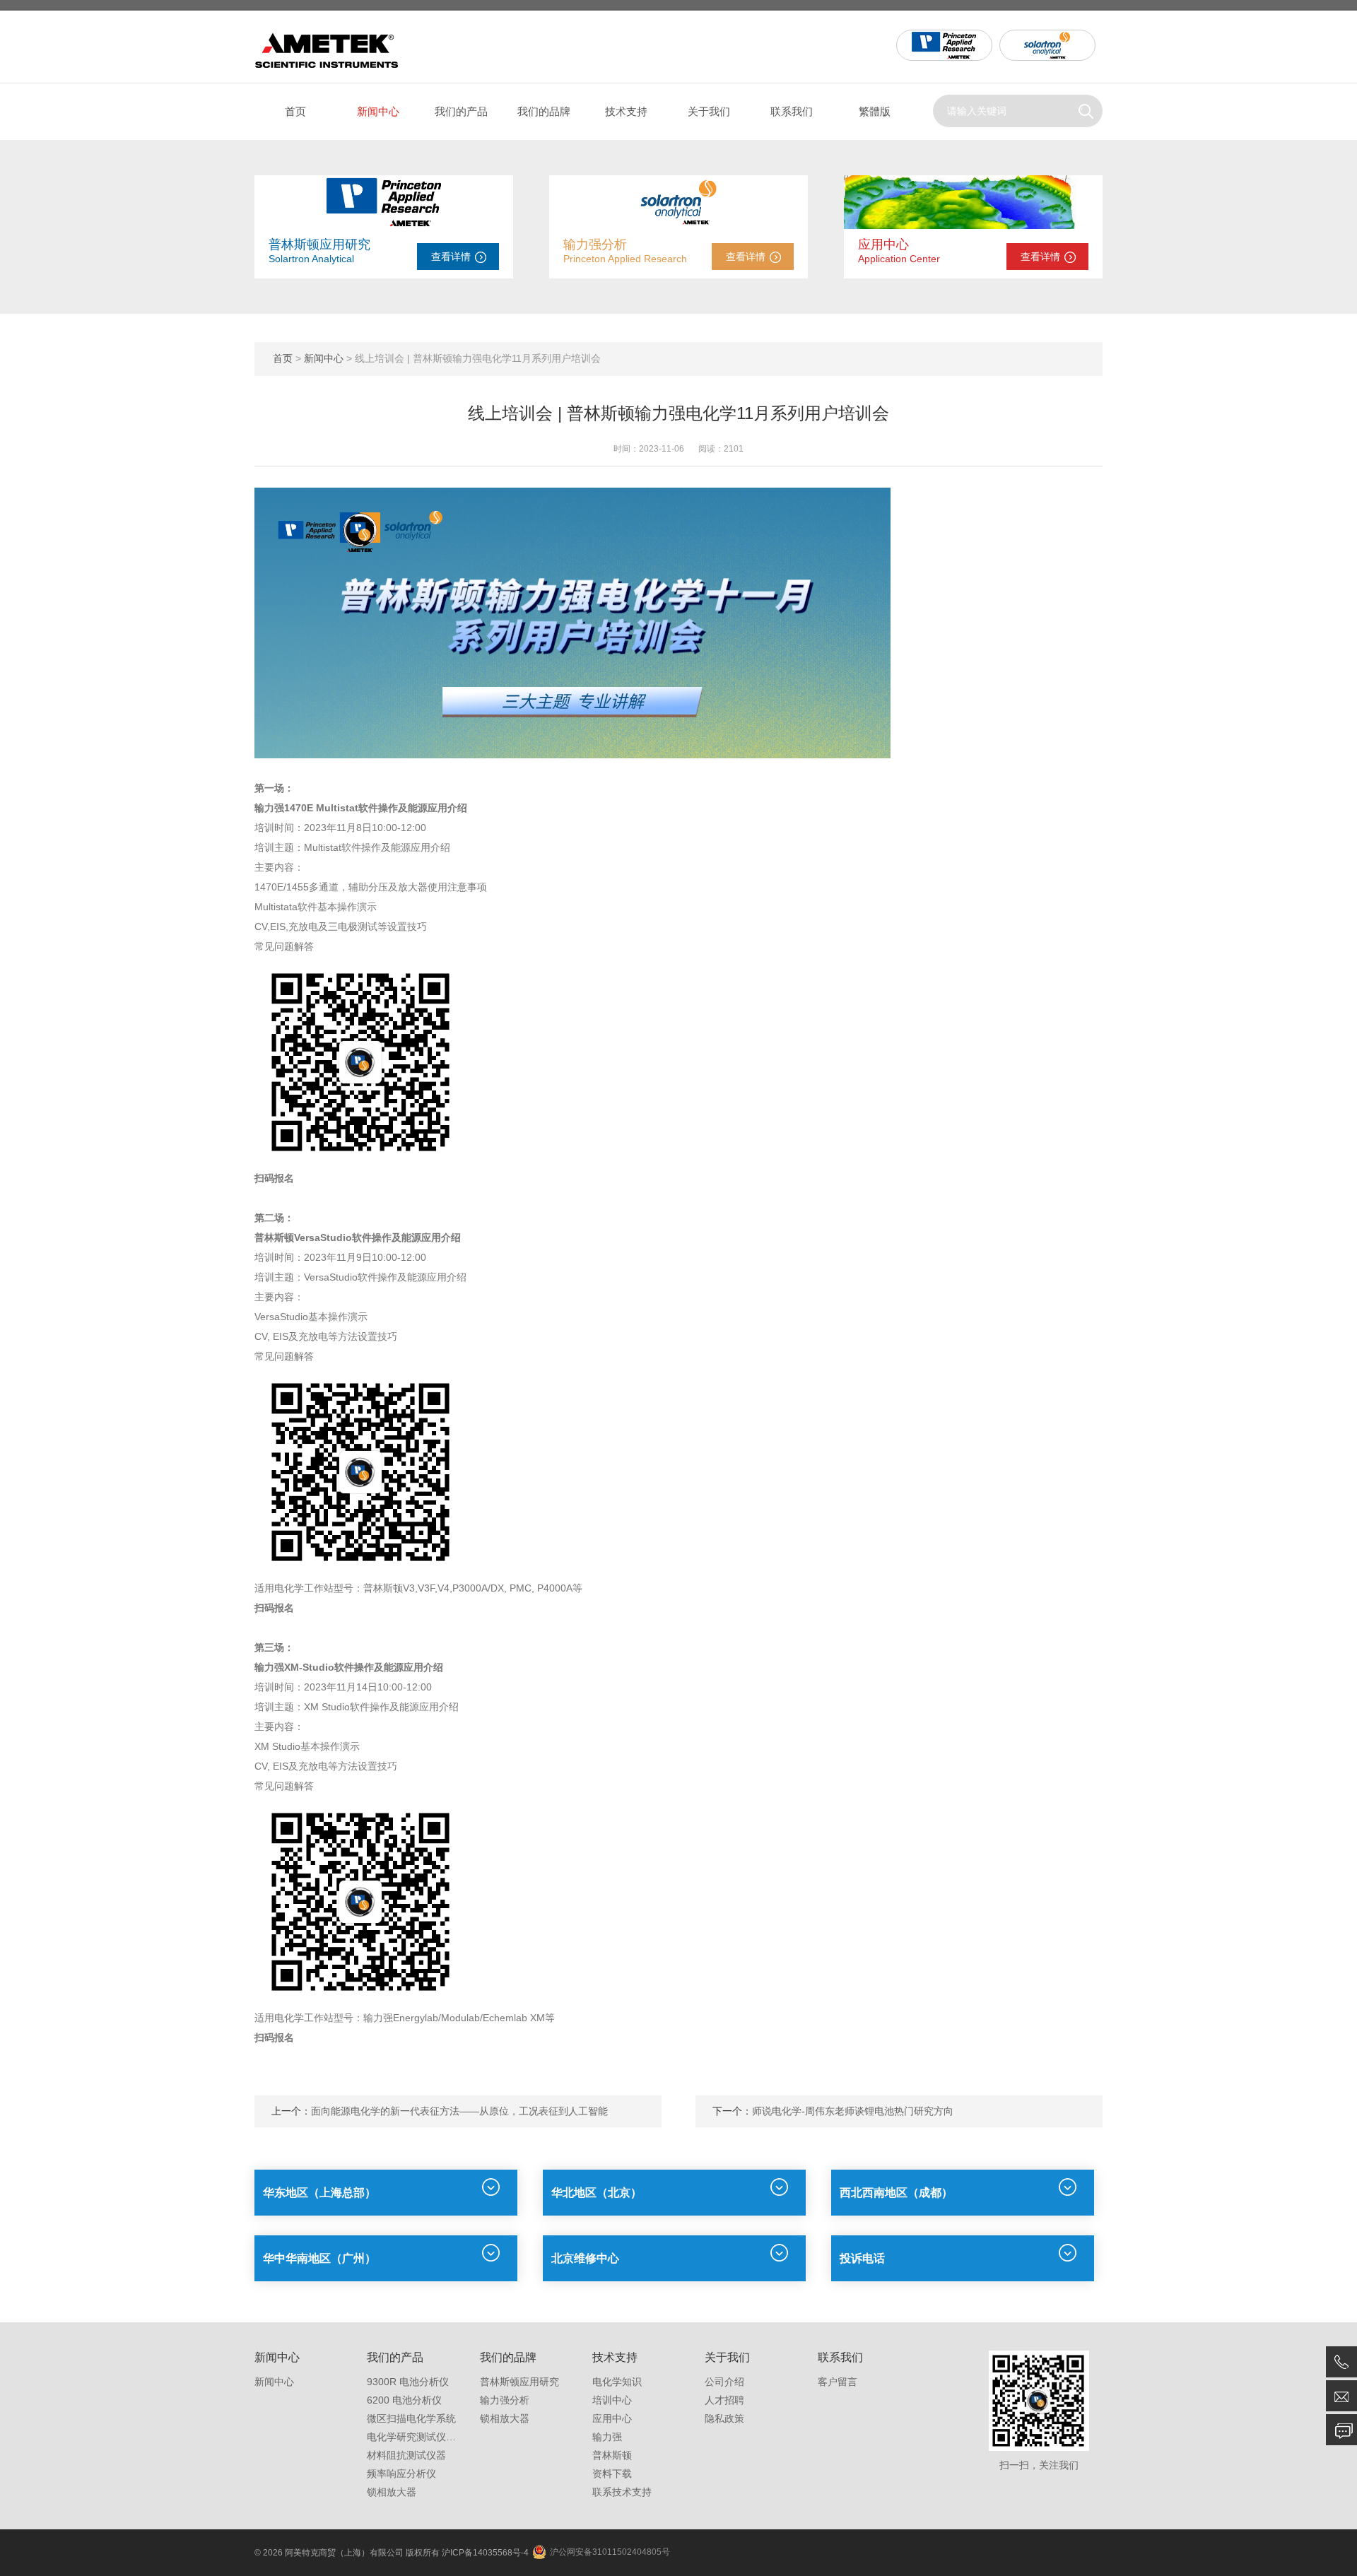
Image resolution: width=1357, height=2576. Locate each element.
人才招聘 (724, 2400)
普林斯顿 (612, 2455)
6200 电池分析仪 (404, 2400)
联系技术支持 (622, 2492)
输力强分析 (595, 245)
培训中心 (612, 2400)
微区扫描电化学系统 (411, 2418)
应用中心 (883, 245)
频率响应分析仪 (401, 2474)
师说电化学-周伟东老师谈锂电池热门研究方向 (853, 2111)
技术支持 (626, 111)
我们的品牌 (544, 111)
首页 (295, 111)
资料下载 (612, 2474)
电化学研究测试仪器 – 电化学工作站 (447, 2437)
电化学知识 (617, 2382)
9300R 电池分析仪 (408, 2382)
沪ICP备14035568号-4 (485, 2553)
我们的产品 (461, 111)
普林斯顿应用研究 (319, 245)
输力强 (607, 2437)
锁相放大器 (392, 2492)
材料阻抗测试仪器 (406, 2455)
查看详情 (451, 257)
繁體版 (875, 111)
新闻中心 (378, 111)
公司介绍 (724, 2382)
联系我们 (792, 111)
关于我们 (709, 111)
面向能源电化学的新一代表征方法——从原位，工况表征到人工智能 (459, 2111)
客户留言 (838, 2382)
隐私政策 (724, 2418)
